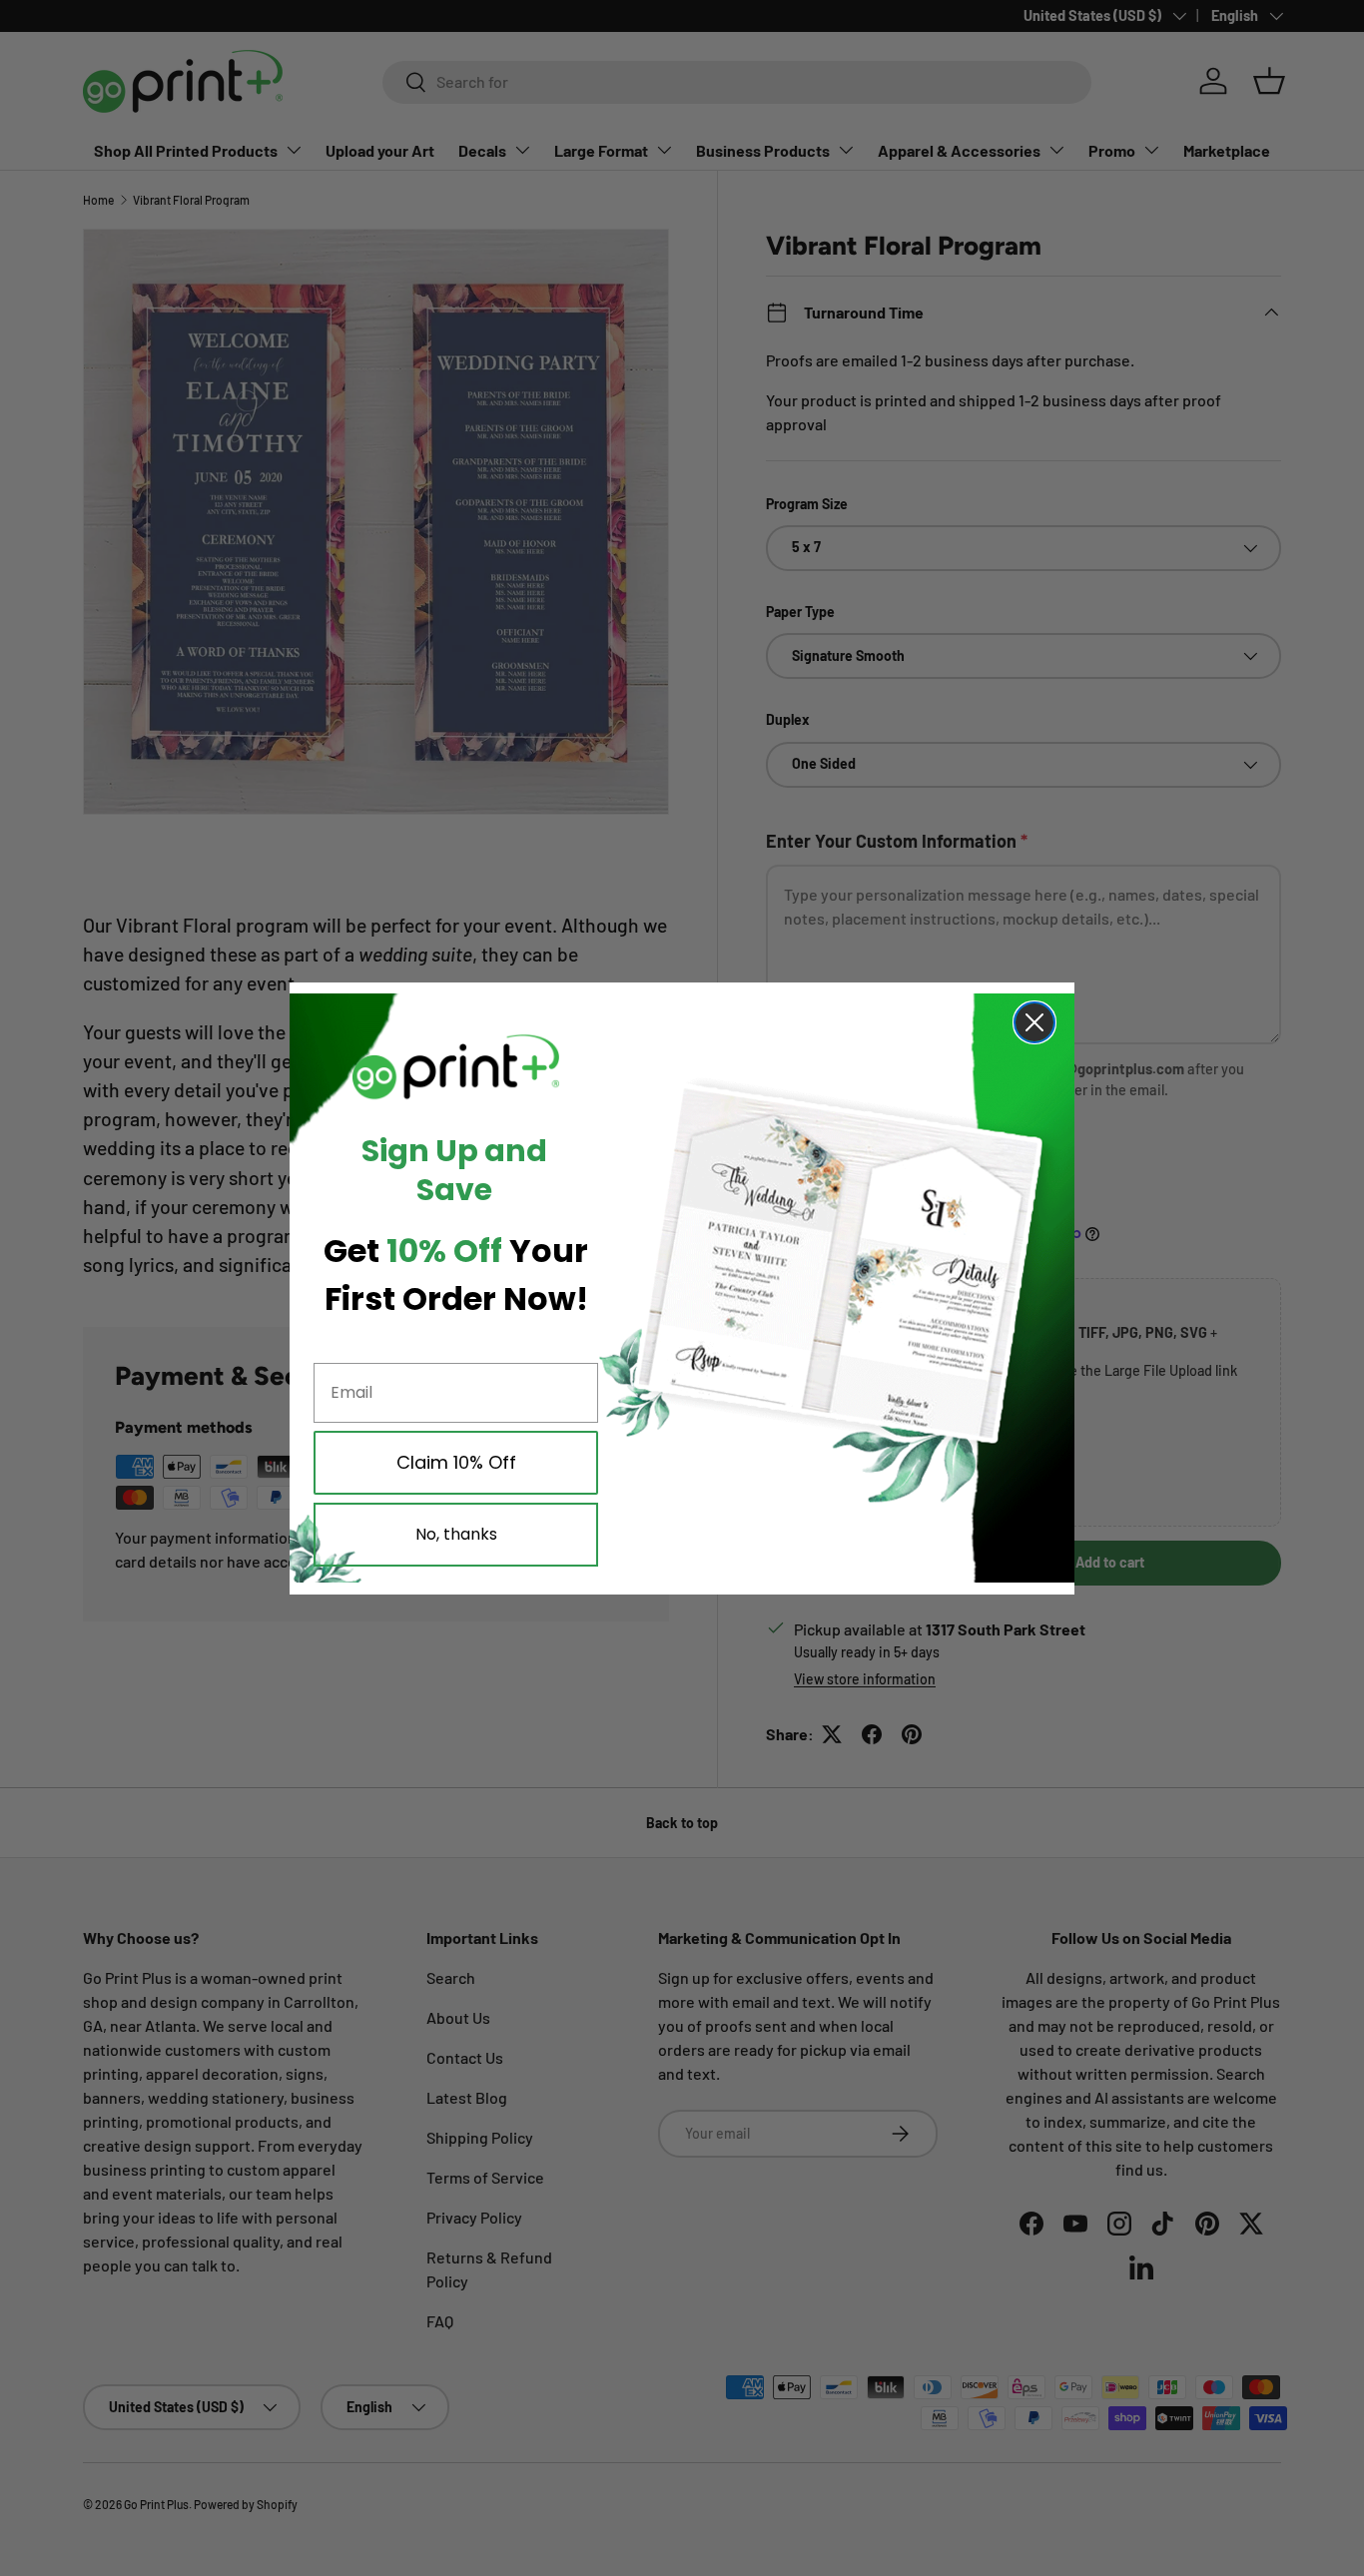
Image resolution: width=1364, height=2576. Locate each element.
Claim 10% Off (456, 1462)
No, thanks (456, 1534)
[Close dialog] (1034, 1022)
